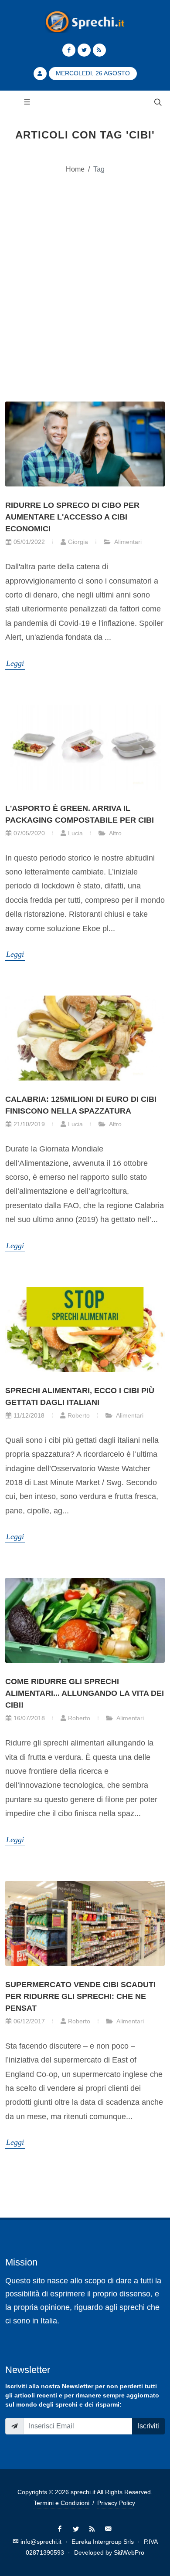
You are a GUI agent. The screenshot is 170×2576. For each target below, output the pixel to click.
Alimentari (127, 542)
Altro (115, 833)
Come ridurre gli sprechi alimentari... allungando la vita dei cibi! (85, 1693)
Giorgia (78, 542)
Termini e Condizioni (61, 2503)
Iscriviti (148, 2426)
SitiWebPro (129, 2552)
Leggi (15, 663)
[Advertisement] (85, 277)
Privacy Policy (116, 2503)
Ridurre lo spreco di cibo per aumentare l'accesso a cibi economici (72, 517)
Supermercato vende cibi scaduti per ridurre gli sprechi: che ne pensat (80, 1996)
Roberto (79, 1415)
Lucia (75, 833)
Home (75, 169)
